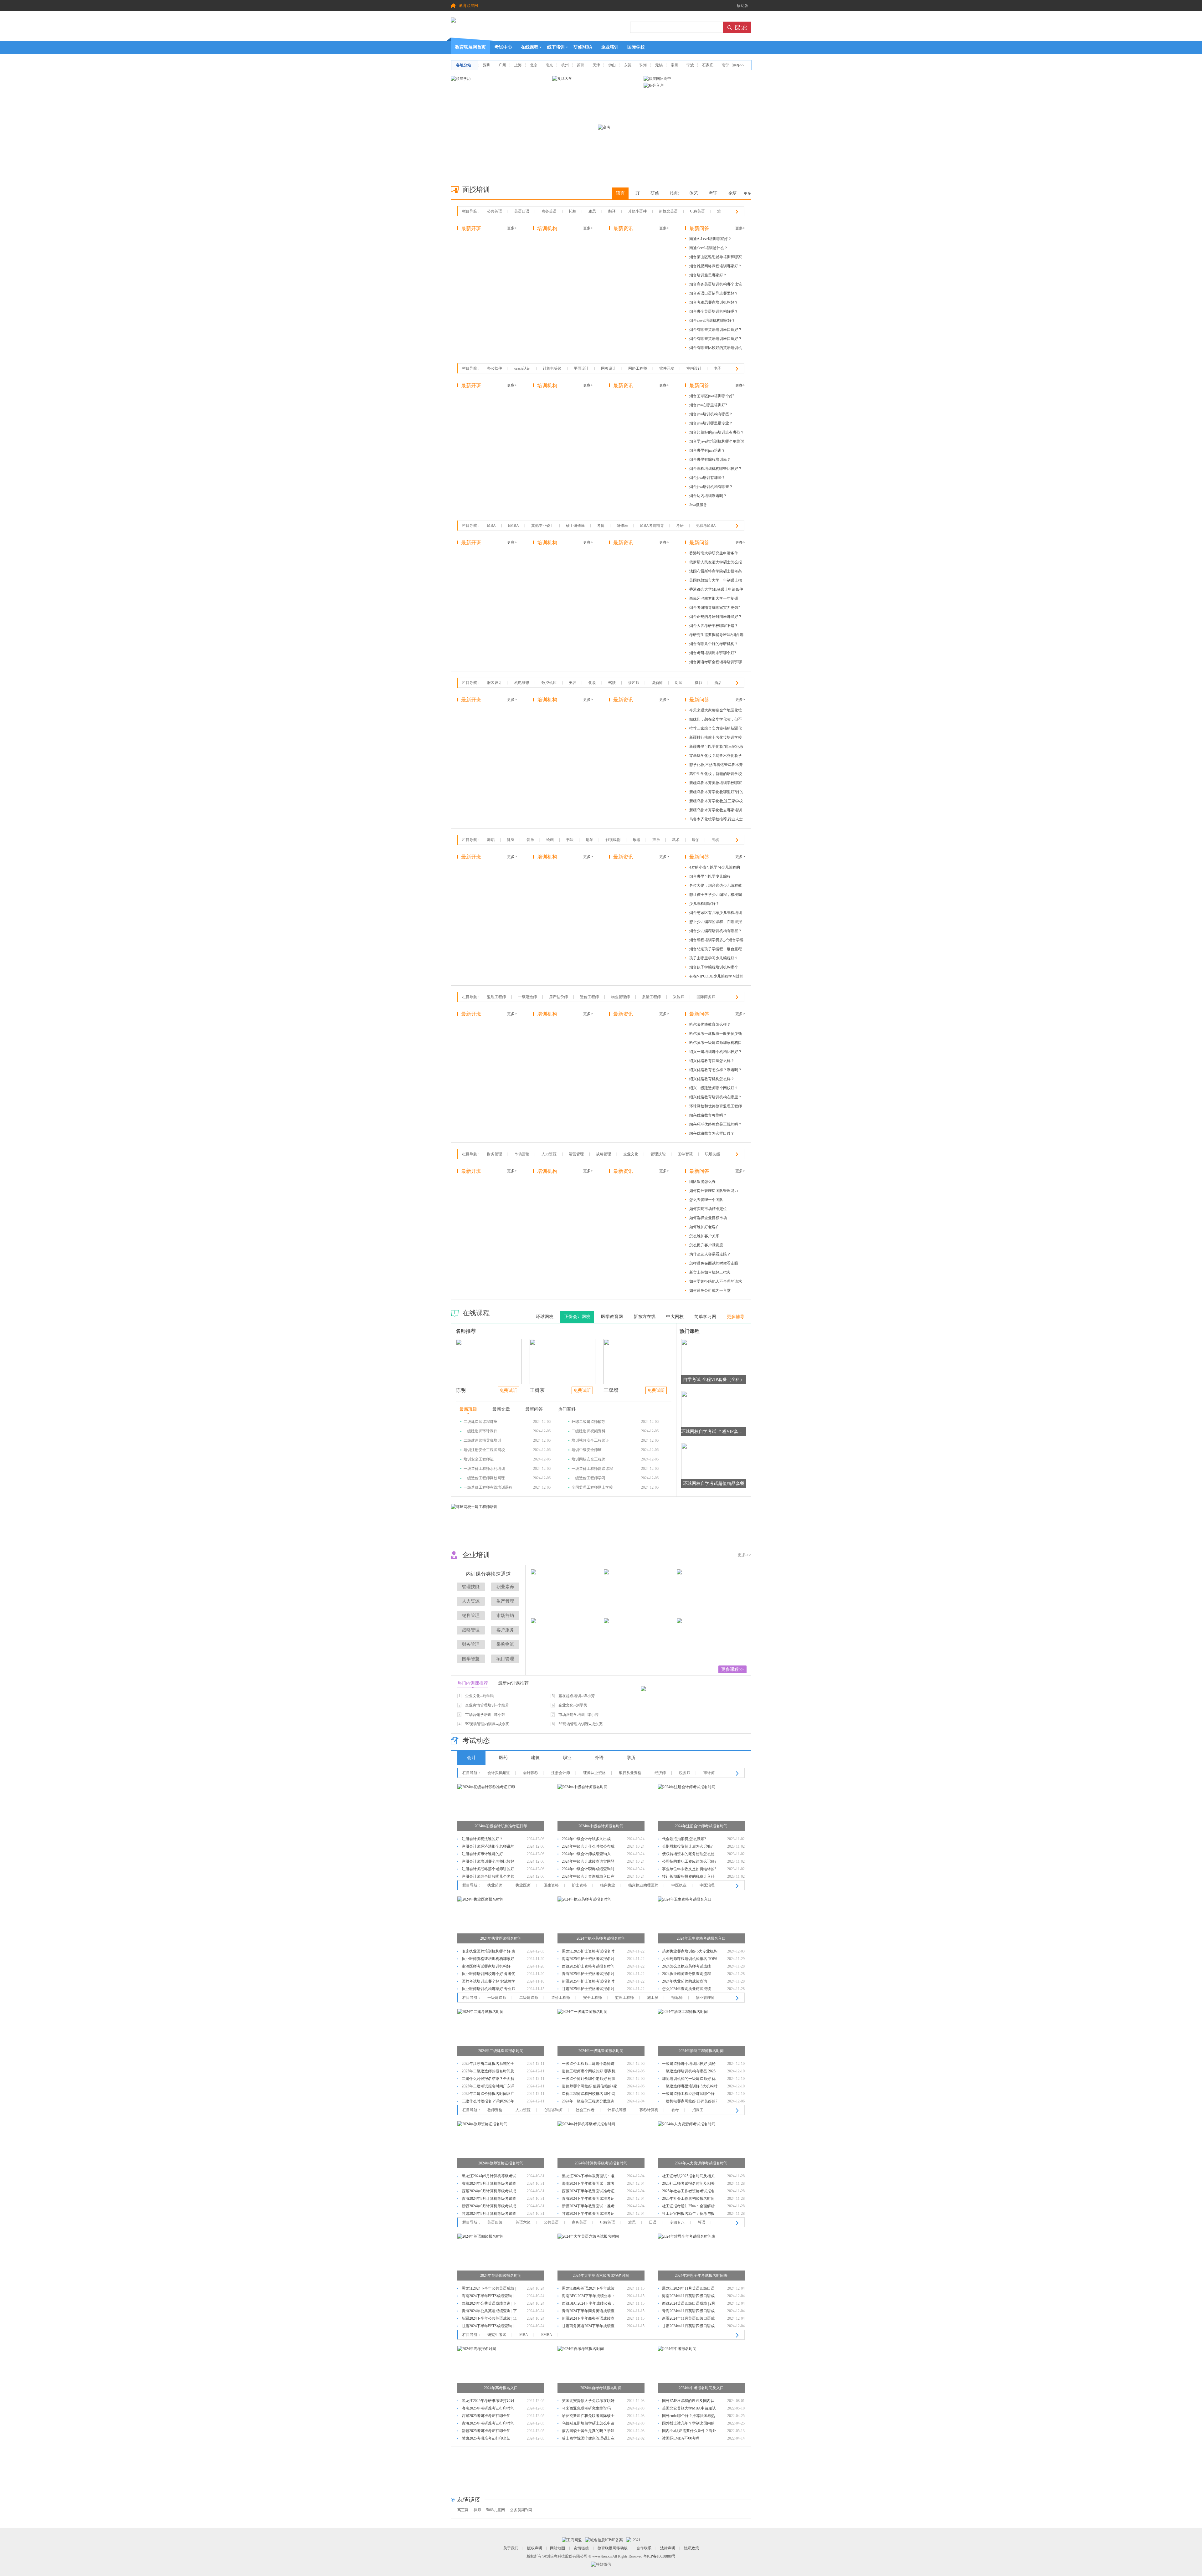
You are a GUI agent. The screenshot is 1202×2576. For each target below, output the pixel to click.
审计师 (709, 1773)
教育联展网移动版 (613, 2548)
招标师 (677, 1998)
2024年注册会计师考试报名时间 (701, 1826)
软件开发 (667, 368)
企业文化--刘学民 (480, 1696)
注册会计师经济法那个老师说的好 (488, 1847)
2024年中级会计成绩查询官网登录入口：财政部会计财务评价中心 (588, 1862)
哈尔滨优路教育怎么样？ (710, 1024)
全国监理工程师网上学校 (592, 1487)
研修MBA (583, 47)
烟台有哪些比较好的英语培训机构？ (716, 349)
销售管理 (471, 1616)
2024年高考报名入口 (501, 2388)
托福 (573, 211)
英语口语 (522, 211)
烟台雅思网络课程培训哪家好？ (716, 266)
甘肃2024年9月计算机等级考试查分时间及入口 (489, 2214)
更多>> (738, 65)
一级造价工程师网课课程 (592, 1469)
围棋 (715, 840)
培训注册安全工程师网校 (484, 1450)
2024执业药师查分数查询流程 (686, 1974)
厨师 (679, 683)
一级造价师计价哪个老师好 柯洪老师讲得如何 (589, 2079)
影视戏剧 (613, 840)
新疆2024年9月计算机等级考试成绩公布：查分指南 (489, 2207)
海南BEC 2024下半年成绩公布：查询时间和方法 (588, 2297)
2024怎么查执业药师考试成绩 (686, 1966)
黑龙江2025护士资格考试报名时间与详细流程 (588, 1952)
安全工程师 (593, 1998)
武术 (676, 840)
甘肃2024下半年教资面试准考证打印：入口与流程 (588, 2214)
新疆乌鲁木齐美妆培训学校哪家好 (716, 784)
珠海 (643, 65)
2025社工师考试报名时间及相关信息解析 (688, 2184)
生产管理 (505, 1601)
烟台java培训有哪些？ (707, 478)
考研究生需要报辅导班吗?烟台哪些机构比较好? (716, 636)
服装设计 (495, 683)
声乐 (656, 840)
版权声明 (535, 2548)
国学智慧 (685, 1154)
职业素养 (505, 1587)
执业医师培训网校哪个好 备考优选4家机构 (488, 1975)
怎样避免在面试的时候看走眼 (714, 1263)
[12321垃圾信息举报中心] (633, 2540)
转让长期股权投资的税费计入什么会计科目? (688, 1877)
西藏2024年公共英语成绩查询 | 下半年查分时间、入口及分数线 (489, 2304)
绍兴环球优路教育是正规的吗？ (716, 1124)
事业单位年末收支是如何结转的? (689, 1869)
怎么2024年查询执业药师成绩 (686, 1989)
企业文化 (631, 1154)
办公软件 (495, 368)
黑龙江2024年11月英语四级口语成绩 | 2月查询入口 (688, 2289)
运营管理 (576, 1154)
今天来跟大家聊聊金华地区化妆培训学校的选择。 (716, 711)
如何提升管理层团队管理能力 (714, 1191)
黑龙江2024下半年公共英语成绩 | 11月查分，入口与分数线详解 (489, 2289)
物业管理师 (620, 997)
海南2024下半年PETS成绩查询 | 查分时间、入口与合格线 (488, 2297)
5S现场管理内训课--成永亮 (487, 1724)
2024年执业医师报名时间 (501, 1938)
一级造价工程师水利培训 (484, 1469)
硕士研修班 (575, 526)
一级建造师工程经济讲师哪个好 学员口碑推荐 (688, 2094)
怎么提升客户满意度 (706, 1245)
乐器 (636, 840)
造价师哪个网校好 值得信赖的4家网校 (590, 2087)
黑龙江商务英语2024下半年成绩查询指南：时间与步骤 (588, 2289)
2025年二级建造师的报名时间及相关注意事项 (488, 2072)
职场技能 (712, 1154)
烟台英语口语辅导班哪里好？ (714, 293)
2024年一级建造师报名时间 (601, 2051)
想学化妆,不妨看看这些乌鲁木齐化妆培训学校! (716, 766)
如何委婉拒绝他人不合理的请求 (716, 1281)
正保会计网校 (577, 1317)
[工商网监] (572, 2540)
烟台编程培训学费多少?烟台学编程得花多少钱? (716, 941)
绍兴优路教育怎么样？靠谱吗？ (716, 1070)
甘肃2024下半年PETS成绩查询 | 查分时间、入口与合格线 (488, 2327)
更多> (512, 228)
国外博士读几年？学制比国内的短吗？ (688, 2424)
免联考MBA (706, 526)
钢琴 (589, 840)
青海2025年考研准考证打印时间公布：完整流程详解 (488, 2424)
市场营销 (522, 1154)
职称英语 (697, 211)
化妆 (592, 683)
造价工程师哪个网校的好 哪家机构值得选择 (589, 2072)
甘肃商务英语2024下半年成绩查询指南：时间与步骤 (588, 2327)
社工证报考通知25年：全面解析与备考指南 (688, 2207)
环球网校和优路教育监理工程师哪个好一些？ (716, 1107)
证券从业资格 (594, 1773)
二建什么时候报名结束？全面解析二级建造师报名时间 (488, 2079)
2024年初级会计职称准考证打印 (501, 1826)
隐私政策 (691, 2548)
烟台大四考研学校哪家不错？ (714, 626)
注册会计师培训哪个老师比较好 (488, 1861)
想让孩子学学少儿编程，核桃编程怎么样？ (716, 896)
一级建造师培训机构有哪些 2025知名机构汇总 (689, 2072)
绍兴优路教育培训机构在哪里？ (716, 1097)
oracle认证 (522, 368)
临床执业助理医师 (643, 1885)
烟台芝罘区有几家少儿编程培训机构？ (716, 914)
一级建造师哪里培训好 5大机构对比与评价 (690, 2087)
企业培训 (610, 47)
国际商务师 (706, 997)
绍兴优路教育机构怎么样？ (712, 1079)
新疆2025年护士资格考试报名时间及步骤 (588, 1982)
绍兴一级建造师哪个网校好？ (714, 1088)
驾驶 (612, 683)
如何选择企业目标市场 (708, 1218)
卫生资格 (551, 1885)
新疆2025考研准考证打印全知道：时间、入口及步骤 (486, 2432)
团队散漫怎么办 (702, 1182)
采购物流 (505, 1644)
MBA (491, 526)
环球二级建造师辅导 (588, 1422)
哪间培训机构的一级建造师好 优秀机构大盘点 (689, 2079)
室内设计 (694, 368)
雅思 (592, 211)
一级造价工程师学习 (588, 1478)
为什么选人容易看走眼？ (710, 1254)
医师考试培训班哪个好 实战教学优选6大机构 (488, 1982)
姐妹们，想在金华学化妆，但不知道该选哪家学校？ (716, 720)
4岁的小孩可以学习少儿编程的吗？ (715, 868)
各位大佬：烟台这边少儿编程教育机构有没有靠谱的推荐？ (716, 887)
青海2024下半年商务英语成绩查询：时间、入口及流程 (588, 2312)
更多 (747, 193)
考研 (680, 526)
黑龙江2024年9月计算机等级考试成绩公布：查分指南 (489, 2177)
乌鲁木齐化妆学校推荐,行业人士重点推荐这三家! (716, 820)
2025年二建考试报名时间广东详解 (488, 2087)
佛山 (612, 65)
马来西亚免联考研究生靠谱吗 (586, 2408)
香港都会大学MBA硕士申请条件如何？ (716, 590)
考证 (713, 193)
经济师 (660, 1773)
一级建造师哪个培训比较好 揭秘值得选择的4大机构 (689, 2064)
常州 (675, 65)
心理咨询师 (553, 2110)
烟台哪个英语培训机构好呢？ (714, 311)
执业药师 (495, 1885)
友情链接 (581, 2548)
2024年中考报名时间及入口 (701, 2388)
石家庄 (708, 65)
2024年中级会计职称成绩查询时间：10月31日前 (588, 1870)
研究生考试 (497, 2335)
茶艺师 (634, 683)
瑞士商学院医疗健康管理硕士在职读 (588, 2439)
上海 (518, 65)
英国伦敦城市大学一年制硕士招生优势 (716, 581)
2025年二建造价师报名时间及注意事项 (488, 2094)
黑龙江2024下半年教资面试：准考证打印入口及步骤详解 (588, 2177)
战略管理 (604, 1154)
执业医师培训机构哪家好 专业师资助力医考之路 (488, 1990)
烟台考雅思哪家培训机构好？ (714, 302)
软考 (675, 2110)
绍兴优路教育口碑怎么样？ (712, 1061)
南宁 (725, 65)
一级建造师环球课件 (480, 1431)
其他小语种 (637, 211)
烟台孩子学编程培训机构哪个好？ (714, 968)
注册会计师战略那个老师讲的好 (488, 1869)
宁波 (690, 65)
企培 (732, 193)
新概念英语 (668, 211)
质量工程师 (651, 997)
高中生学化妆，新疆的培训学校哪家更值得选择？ (716, 775)
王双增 (611, 1390)
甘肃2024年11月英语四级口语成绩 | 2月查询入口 (688, 2327)
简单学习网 (705, 1317)
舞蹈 (491, 840)
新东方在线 (645, 1317)
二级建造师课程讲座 (480, 1422)
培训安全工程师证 (479, 1459)
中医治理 (707, 1885)
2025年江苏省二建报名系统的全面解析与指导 (488, 2064)
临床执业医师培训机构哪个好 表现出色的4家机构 (488, 1952)
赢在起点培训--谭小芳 (577, 1696)
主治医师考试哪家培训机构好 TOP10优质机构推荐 (486, 1967)
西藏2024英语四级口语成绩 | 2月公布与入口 (689, 2304)
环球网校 (545, 1317)
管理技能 (658, 1154)
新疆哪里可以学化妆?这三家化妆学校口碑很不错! (716, 748)
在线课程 (530, 47)
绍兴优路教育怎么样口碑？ (712, 1133)
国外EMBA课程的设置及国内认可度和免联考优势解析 (688, 2402)
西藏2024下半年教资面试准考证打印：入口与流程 (588, 2192)
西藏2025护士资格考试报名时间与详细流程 (588, 1967)
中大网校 (675, 1317)
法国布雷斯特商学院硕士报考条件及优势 (716, 572)
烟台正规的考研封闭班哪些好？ (716, 617)
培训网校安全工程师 (588, 1459)
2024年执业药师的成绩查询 (685, 1981)
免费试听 (508, 1391)
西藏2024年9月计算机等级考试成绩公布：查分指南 (489, 2192)
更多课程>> (732, 1669)
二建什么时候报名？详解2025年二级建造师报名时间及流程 (488, 2102)
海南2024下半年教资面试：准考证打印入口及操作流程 (588, 2184)
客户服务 (505, 1630)
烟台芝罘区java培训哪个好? (712, 396)
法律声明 (668, 2548)
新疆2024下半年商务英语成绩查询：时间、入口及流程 (588, 2319)
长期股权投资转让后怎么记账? (687, 1846)
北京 (534, 65)
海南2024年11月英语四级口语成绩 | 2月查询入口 (688, 2297)
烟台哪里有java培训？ (707, 450)
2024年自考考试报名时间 (601, 2388)
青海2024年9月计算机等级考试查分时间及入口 (489, 2199)
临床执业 (608, 1885)
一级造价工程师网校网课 (484, 1478)
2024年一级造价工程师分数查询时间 (588, 2102)
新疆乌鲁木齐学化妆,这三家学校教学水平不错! (716, 802)
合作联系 (644, 2548)
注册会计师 (561, 1773)
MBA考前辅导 (652, 526)
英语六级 (523, 2222)
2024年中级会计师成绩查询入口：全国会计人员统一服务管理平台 (588, 1855)
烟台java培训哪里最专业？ (711, 423)
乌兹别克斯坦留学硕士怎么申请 (588, 2423)
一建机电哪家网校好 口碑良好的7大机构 (690, 2102)
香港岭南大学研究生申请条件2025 (714, 554)
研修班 (622, 526)
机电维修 (522, 683)
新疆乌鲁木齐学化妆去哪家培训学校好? (716, 811)
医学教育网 (612, 1317)
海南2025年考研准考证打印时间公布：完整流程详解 (488, 2409)
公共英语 (495, 211)
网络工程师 (638, 368)
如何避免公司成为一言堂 (710, 1291)
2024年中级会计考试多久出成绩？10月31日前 (586, 1840)
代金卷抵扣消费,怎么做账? (684, 1839)
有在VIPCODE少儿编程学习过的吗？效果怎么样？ (716, 977)
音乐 (530, 840)
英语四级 (495, 2222)
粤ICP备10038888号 (659, 2556)
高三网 (463, 2510)
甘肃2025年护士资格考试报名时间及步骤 (588, 1990)
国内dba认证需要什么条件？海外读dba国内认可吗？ (689, 2432)
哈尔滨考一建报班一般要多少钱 (716, 1034)
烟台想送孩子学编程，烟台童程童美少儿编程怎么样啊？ (716, 950)
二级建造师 (529, 1998)
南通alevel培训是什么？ (709, 248)
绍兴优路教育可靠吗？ (708, 1115)
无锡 (659, 65)
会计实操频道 (499, 1773)
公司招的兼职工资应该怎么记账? (689, 1861)
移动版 (742, 6)
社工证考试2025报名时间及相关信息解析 (688, 2177)
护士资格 (579, 1885)
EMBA (514, 526)
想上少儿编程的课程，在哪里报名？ (716, 923)
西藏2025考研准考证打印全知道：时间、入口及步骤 (486, 2417)
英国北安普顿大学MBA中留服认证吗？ (689, 2409)
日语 (653, 2222)
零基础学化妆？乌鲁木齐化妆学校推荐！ (716, 757)
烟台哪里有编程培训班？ (710, 459)
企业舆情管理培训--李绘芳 (487, 1705)
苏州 (581, 65)
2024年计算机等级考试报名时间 (601, 2163)
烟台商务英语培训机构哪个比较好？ (716, 285)
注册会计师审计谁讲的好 (482, 1854)
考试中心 (503, 47)
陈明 (461, 1390)
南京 (549, 65)
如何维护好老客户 (704, 1227)
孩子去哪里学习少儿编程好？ (714, 958)
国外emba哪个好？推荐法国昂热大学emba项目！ (688, 2417)
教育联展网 (469, 6)
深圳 (487, 65)
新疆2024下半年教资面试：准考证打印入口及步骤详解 (588, 2207)
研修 (655, 193)
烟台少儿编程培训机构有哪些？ (716, 931)
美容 (573, 683)
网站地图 (557, 2548)
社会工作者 (585, 2110)
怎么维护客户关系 (704, 1236)
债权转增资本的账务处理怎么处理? (688, 1855)
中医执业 (679, 1885)
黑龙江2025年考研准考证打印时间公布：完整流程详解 (488, 2402)
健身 (511, 840)
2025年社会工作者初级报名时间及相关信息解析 (688, 2199)
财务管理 (495, 1154)
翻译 (612, 211)
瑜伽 (696, 840)
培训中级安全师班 (587, 1450)
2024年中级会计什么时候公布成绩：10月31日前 (588, 1847)
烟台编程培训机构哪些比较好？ (716, 469)
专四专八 (677, 2222)
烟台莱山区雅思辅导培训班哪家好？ (716, 258)
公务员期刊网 (521, 2510)
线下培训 (556, 47)
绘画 (550, 840)
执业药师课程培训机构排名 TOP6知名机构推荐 (690, 1960)
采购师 (679, 997)
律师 (477, 2510)
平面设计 (581, 368)
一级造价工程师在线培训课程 (488, 1487)
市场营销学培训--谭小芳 (485, 1715)
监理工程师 (496, 997)
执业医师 (523, 1885)
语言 (620, 193)
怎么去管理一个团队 (706, 1200)
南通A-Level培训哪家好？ (710, 239)
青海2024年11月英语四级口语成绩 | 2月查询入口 (688, 2312)
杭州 (565, 65)
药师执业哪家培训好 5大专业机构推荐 (690, 1952)
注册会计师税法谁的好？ (482, 1839)
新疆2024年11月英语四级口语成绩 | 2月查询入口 (688, 2319)
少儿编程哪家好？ (704, 904)
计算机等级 (552, 368)
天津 (596, 65)
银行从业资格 (630, 1773)
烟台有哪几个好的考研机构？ (714, 644)
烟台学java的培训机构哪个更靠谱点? (717, 442)
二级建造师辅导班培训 (482, 1440)
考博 (601, 526)
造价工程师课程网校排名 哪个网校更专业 (589, 2094)
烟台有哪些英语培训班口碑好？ (716, 330)
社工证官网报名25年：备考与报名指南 (688, 2214)
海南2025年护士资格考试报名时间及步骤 (588, 1960)
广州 (502, 65)
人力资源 (549, 1154)
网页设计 (609, 368)
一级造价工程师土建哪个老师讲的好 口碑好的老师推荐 (588, 2064)
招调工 (698, 2110)
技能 (674, 193)
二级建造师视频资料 (588, 1431)
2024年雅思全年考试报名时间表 (701, 2276)
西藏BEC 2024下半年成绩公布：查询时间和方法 (588, 2304)
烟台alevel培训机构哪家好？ (712, 321)
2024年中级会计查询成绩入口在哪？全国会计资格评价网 (588, 1877)
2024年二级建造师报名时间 (501, 2051)
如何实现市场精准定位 (708, 1209)
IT (638, 193)
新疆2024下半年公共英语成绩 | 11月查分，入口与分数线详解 (489, 2319)
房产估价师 (558, 997)
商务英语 (549, 211)
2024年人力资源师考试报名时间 (701, 2163)
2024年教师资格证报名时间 (501, 2163)
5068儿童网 (496, 2510)
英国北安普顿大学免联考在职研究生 (588, 2402)
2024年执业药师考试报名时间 (601, 1938)
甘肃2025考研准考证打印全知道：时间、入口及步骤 (486, 2439)
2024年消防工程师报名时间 (701, 2051)
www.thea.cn (602, 2556)
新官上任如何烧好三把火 (710, 1272)
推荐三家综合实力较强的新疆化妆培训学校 (716, 729)
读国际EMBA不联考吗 (681, 2438)
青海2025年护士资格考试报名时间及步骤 (588, 1975)
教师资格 (495, 2110)
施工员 (653, 1998)
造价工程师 (589, 997)
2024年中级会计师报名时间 (601, 1826)
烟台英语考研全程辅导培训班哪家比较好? (716, 663)
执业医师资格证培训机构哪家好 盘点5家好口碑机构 (488, 1960)
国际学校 (636, 47)
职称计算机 (649, 2110)
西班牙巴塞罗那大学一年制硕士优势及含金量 (716, 600)
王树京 (537, 1390)
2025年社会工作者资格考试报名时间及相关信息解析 (688, 2192)
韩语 (701, 2222)
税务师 (685, 1773)
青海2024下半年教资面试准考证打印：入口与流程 (588, 2199)
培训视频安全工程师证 (590, 1440)
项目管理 (505, 1659)
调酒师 (657, 683)
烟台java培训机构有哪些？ (711, 414)
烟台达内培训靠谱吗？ (708, 496)
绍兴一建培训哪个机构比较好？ (716, 1052)
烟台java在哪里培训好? (708, 405)
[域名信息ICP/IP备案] (604, 2540)
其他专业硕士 (542, 526)
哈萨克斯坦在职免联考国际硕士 (588, 2416)
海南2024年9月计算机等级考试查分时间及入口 (489, 2184)
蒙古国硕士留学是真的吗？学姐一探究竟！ (588, 2432)
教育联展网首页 (470, 47)
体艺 (694, 193)
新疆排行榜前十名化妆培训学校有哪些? (716, 739)
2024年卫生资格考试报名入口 (701, 1938)
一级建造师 (527, 997)
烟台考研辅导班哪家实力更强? (714, 608)
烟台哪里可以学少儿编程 (710, 876)
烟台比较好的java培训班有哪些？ (717, 432)
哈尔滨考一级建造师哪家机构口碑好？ (716, 1044)
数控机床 (549, 683)
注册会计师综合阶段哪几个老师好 (488, 1877)
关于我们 (511, 2548)
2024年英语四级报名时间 (501, 2276)
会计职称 (531, 1773)
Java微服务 (698, 505)
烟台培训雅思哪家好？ (708, 275)
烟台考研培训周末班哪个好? (713, 653)
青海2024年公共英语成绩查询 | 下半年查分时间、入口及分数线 (489, 2312)
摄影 (698, 683)
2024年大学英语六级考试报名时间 (601, 2276)
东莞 (628, 65)
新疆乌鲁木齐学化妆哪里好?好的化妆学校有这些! (716, 793)
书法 (570, 840)
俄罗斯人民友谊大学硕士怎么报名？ (716, 563)
